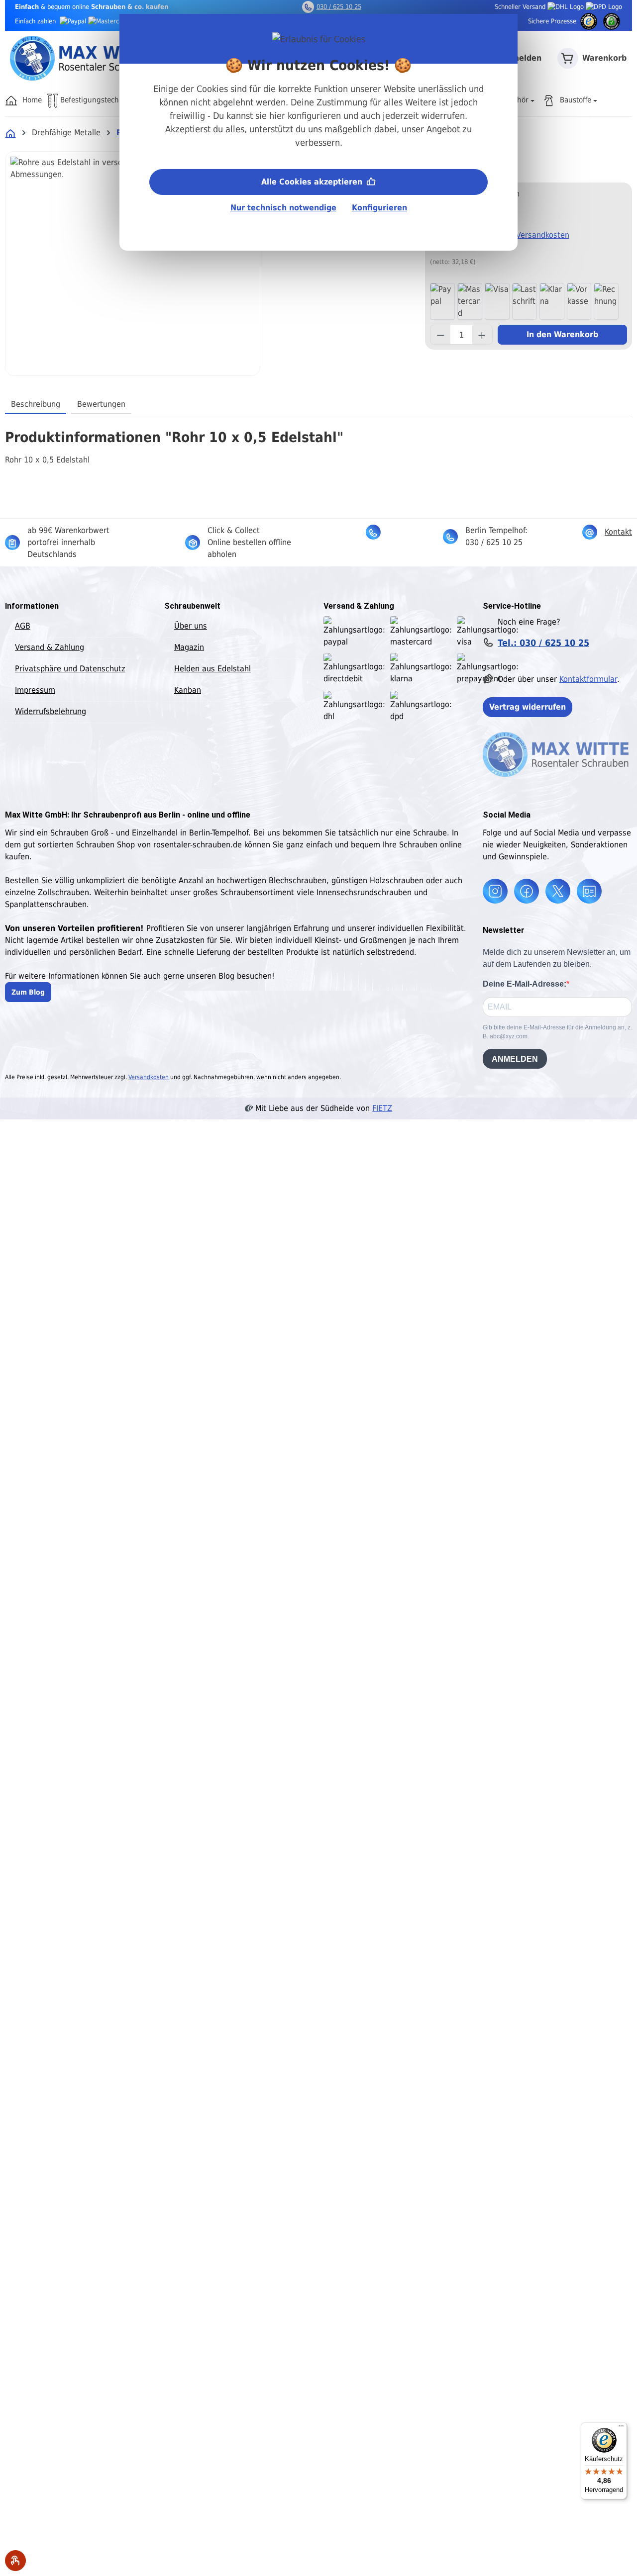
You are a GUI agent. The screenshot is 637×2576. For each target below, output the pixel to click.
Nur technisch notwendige (283, 208)
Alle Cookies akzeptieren (313, 182)
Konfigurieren (379, 208)
